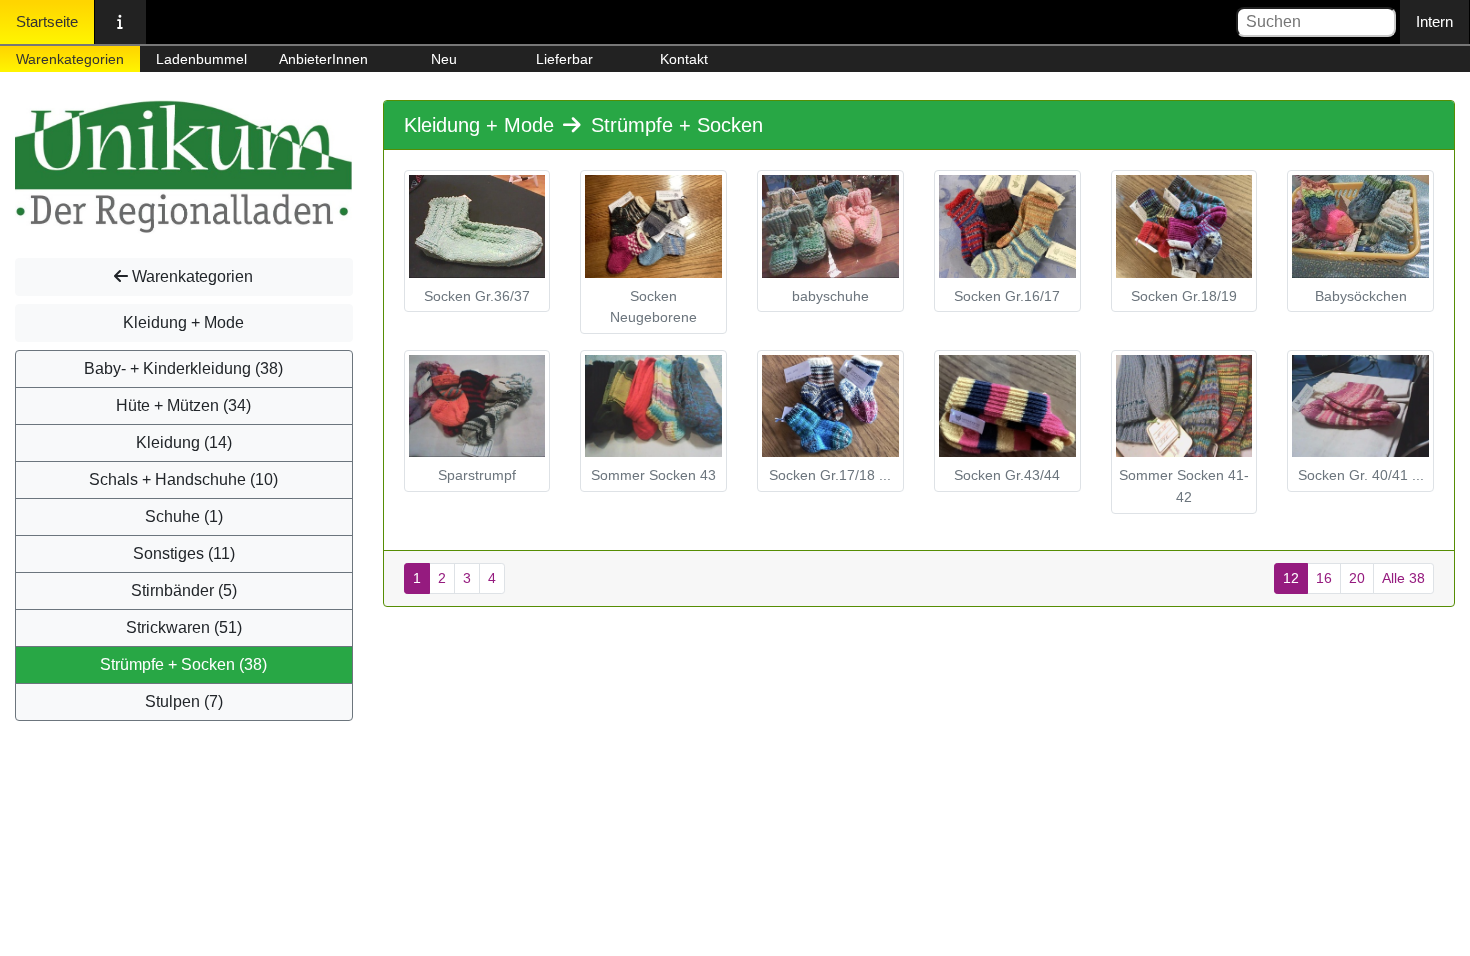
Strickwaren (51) (184, 627)
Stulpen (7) (184, 701)
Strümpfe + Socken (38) (183, 664)
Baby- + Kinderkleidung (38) (183, 368)
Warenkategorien (70, 59)
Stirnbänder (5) (184, 590)
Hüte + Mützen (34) (183, 405)
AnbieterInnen (323, 59)
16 (1324, 578)
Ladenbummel (201, 59)
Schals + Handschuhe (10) (183, 479)
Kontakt (684, 59)
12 (1291, 578)
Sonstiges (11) (184, 553)
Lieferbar (564, 59)
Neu (444, 59)
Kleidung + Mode (183, 322)
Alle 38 (1403, 578)
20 (1357, 578)
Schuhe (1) (184, 516)
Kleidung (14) (184, 442)
